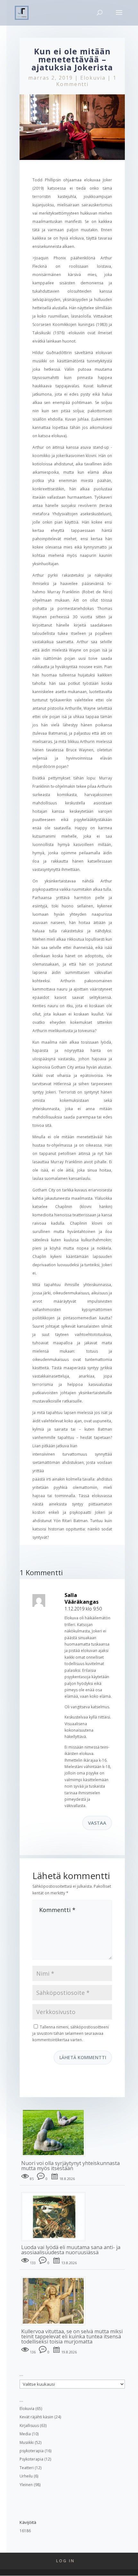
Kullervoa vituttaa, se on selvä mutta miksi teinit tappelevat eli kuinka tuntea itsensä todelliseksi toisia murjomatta (72, 2336)
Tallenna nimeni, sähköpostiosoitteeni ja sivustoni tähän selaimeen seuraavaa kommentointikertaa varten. (71, 2034)
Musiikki (27, 2442)
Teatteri (27, 2468)
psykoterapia (32, 2451)
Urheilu (26, 2476)
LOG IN (65, 2561)
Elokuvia (93, 78)
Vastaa (97, 1823)
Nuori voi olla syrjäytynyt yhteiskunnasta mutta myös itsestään (70, 2166)
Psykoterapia (31, 2459)
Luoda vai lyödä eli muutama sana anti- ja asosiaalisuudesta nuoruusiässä (71, 2250)
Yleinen (26, 2485)
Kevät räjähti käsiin (36, 2417)
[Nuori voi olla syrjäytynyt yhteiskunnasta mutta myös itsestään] (56, 2157)
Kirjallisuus (29, 2426)
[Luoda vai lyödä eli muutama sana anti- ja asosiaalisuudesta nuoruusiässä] (56, 2241)
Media (25, 2434)
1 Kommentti (86, 81)
